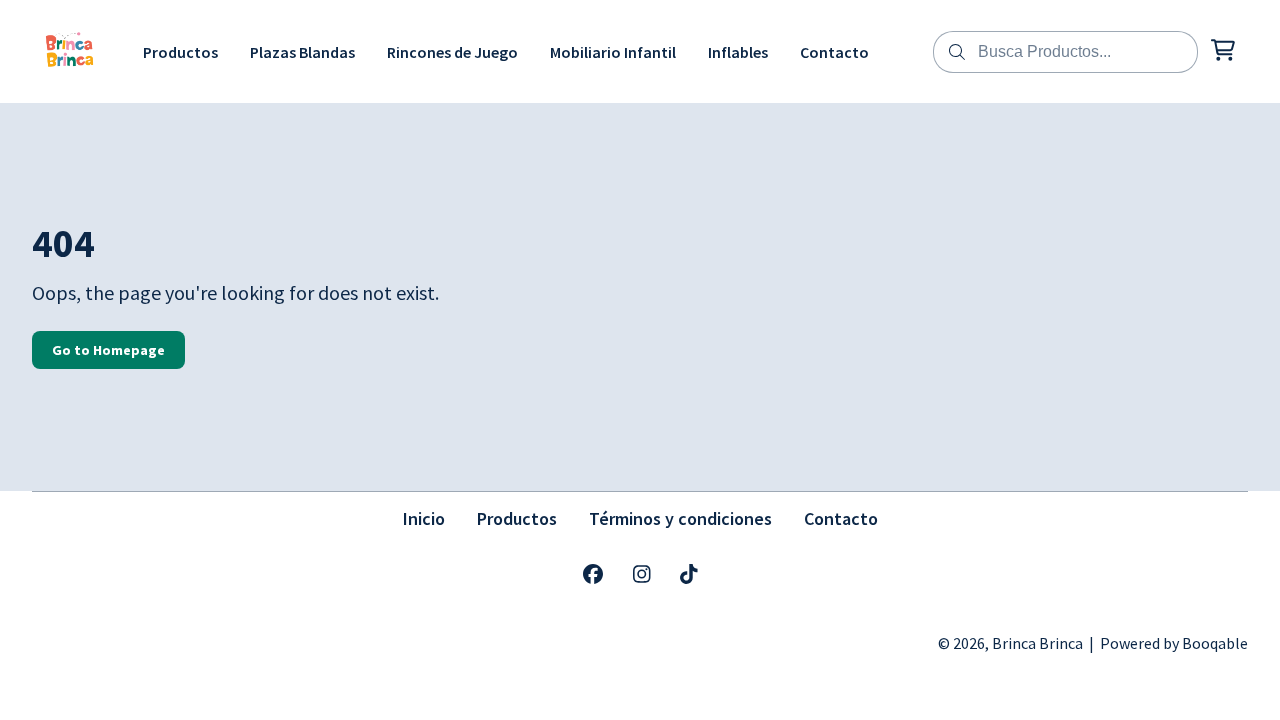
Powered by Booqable (1174, 643)
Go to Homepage (108, 350)
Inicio (424, 518)
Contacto (841, 518)
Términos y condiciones (680, 518)
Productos (517, 518)
